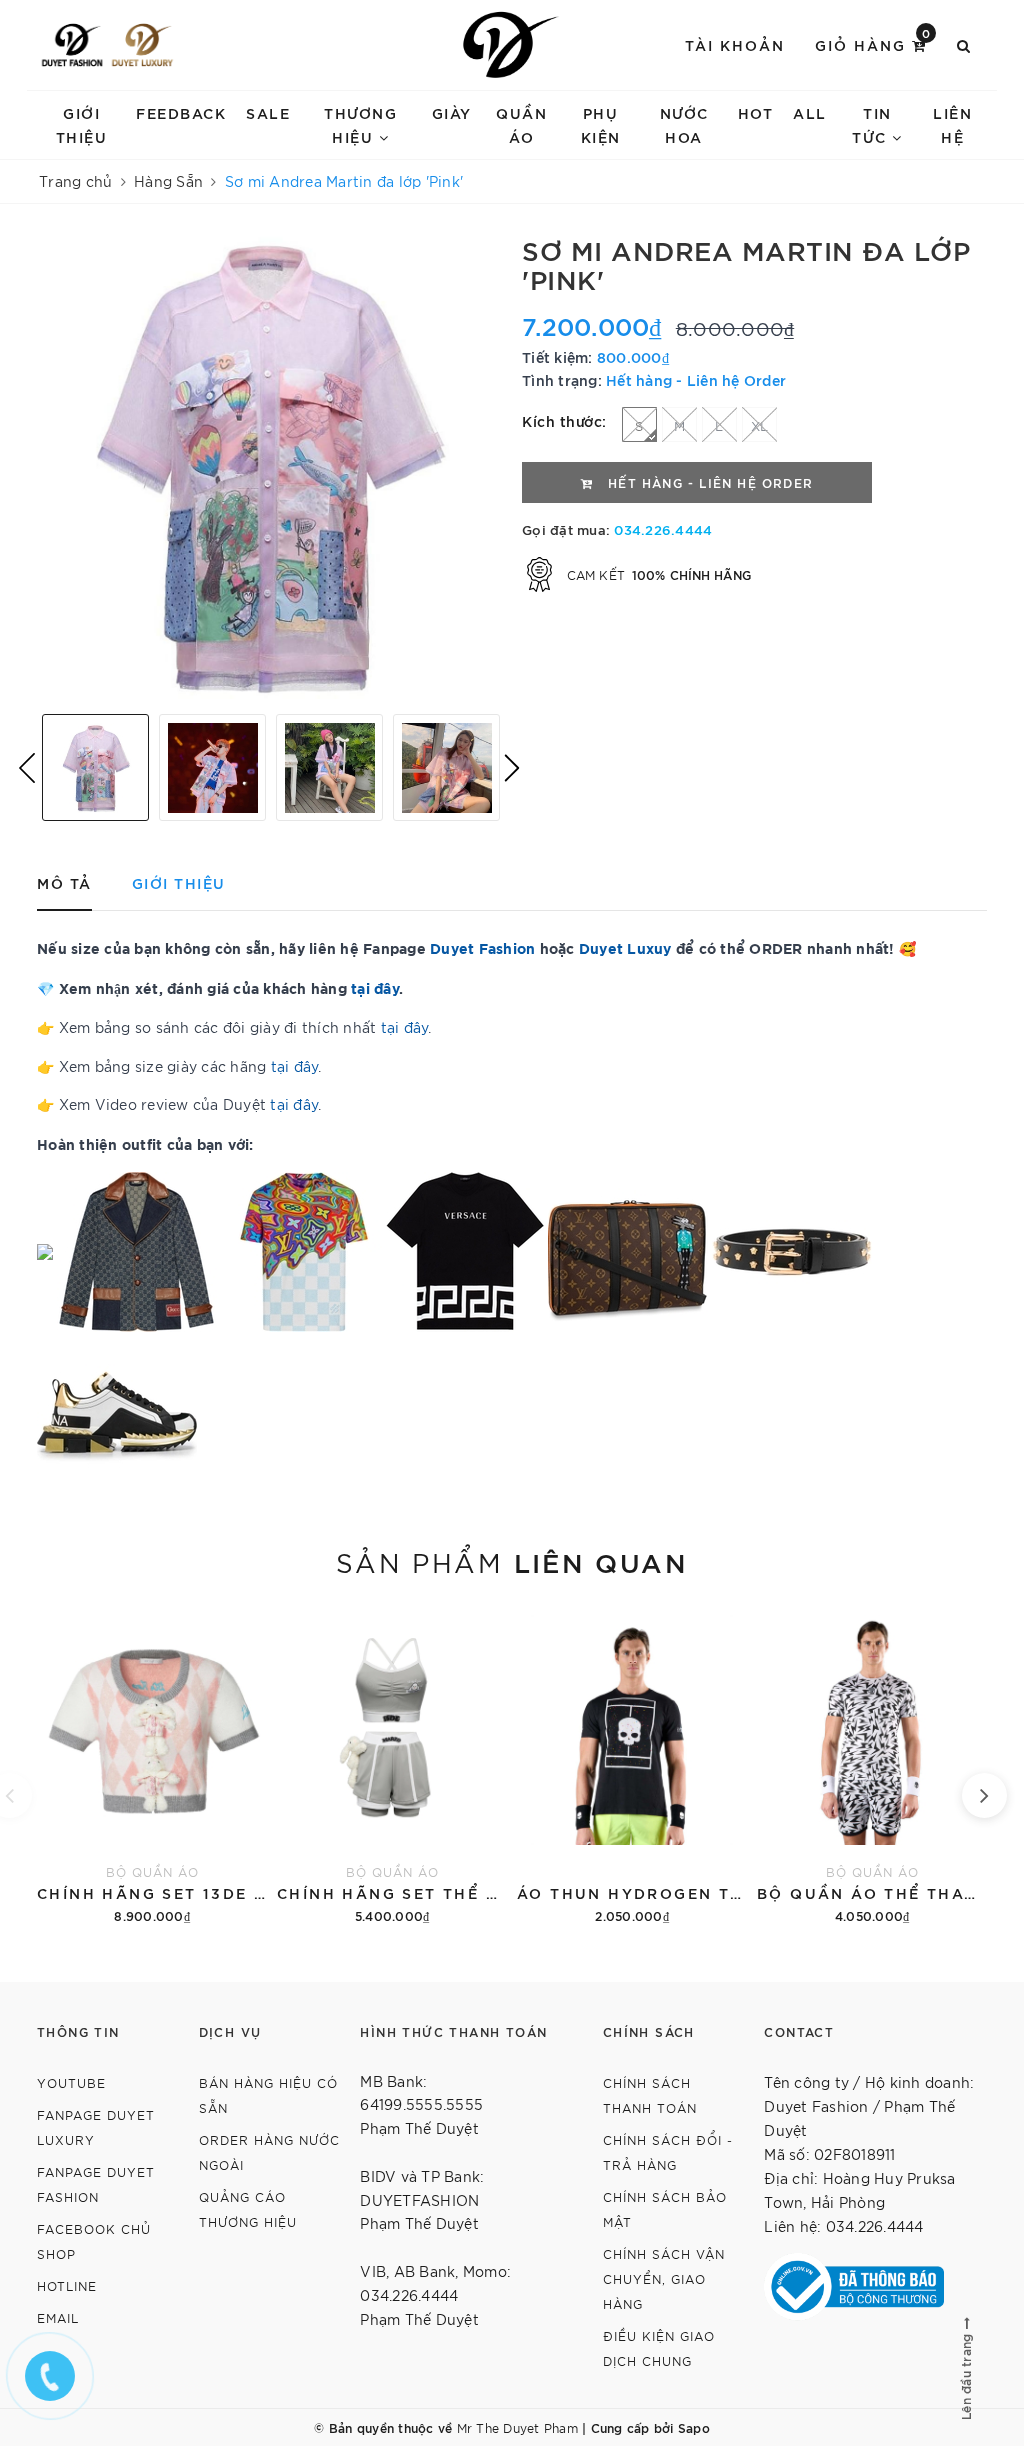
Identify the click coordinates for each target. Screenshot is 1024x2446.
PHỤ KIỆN (601, 124)
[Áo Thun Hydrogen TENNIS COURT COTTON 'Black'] (632, 1766)
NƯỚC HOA (684, 124)
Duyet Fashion (482, 947)
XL (760, 425)
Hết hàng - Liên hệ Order (696, 379)
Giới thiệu (82, 124)
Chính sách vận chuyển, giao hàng (664, 2278)
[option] (269, 466)
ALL (810, 112)
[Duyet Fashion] (72, 45)
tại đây (405, 1027)
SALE (268, 112)
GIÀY (452, 112)
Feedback (181, 112)
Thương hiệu (360, 124)
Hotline (67, 2285)
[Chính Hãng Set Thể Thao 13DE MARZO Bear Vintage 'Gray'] (392, 1766)
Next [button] (512, 768)
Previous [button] (27, 768)
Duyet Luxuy (625, 947)
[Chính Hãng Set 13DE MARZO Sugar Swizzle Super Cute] (152, 1766)
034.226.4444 (663, 529)
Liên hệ (952, 124)
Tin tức (872, 124)
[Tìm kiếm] (964, 45)
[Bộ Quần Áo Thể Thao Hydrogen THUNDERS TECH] (872, 1766)
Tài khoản (735, 44)
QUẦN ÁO (521, 124)
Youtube (71, 2082)
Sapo (694, 2427)
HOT (756, 112)
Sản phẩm (512, 1561)
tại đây (375, 987)
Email (58, 2317)
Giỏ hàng (873, 43)
